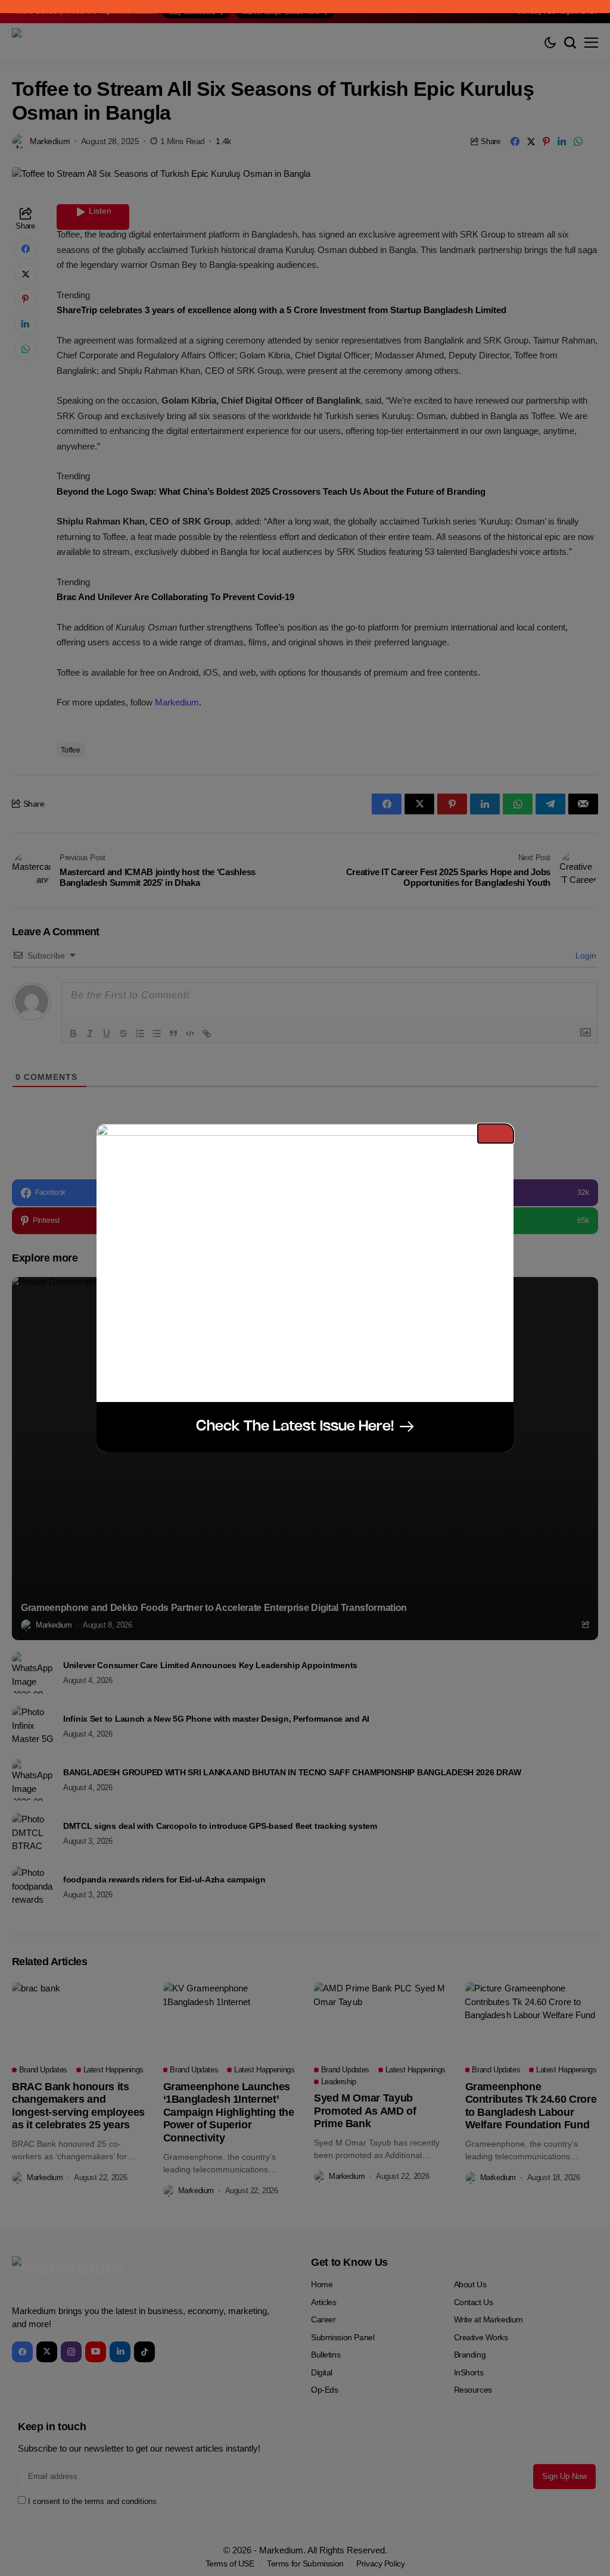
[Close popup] (496, 1134)
